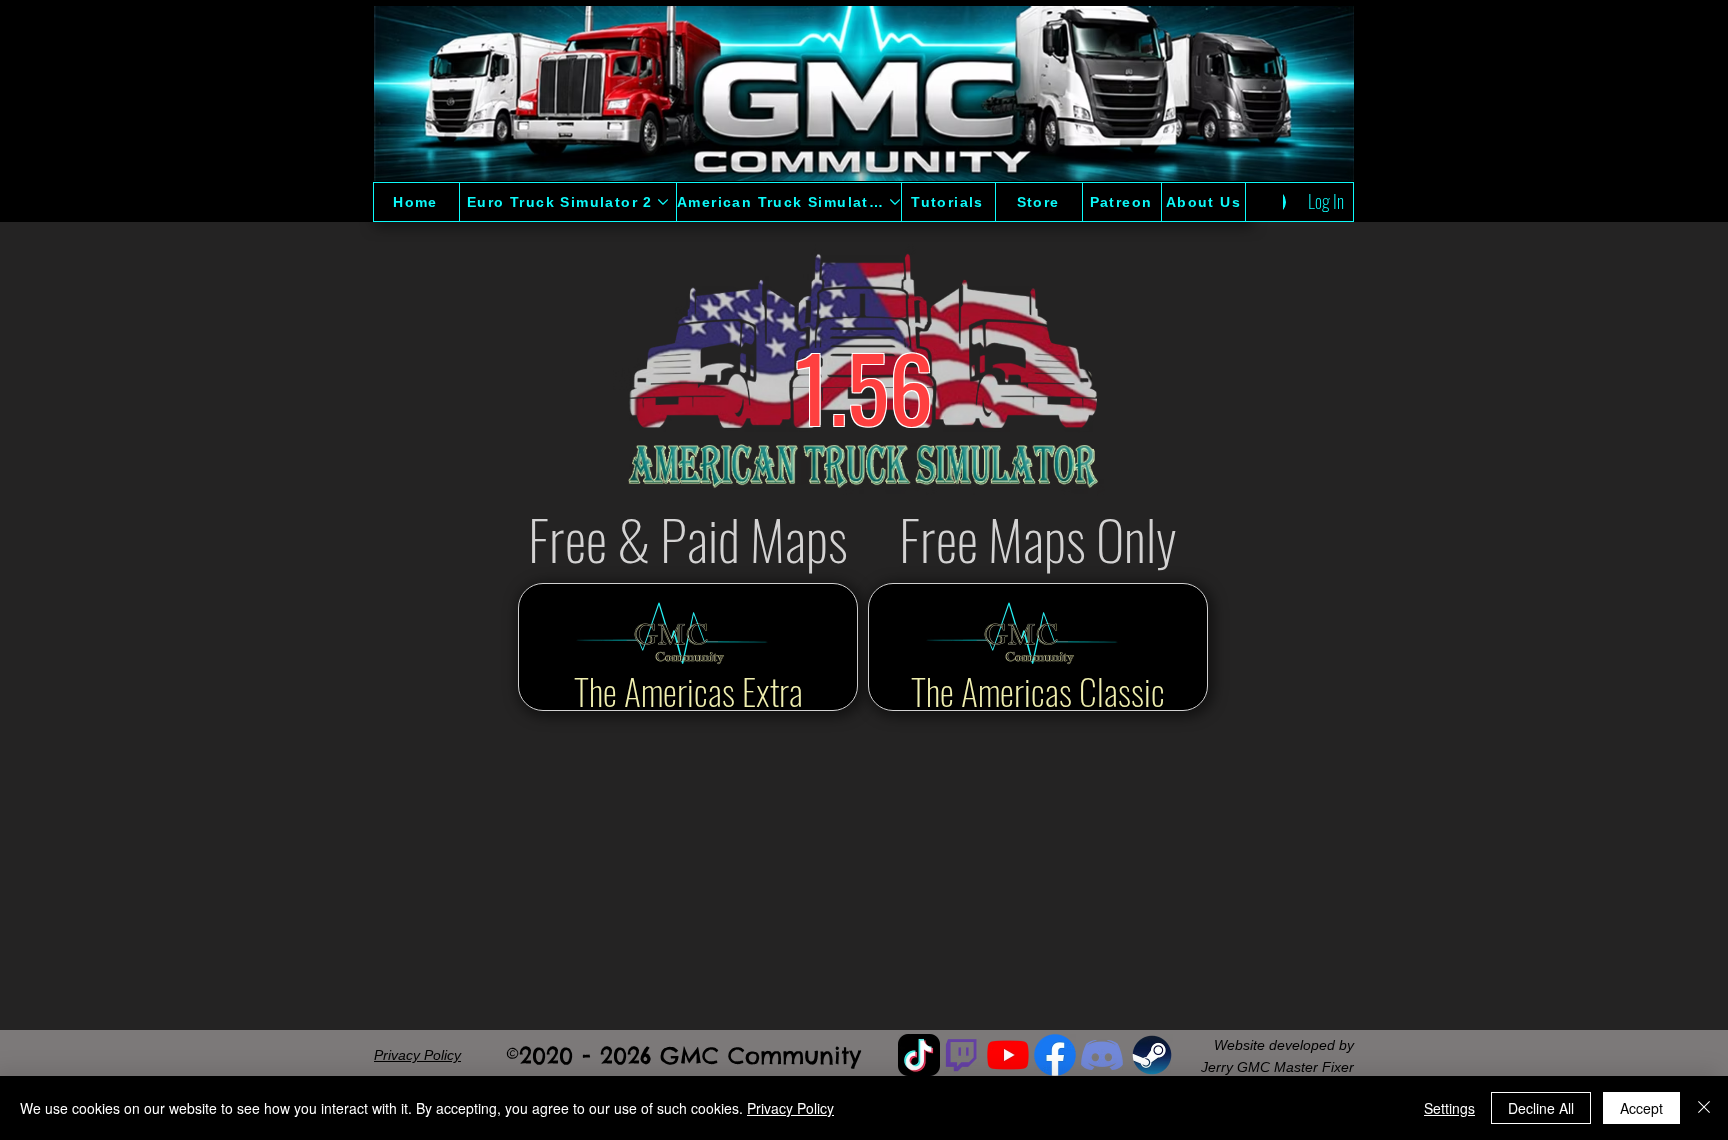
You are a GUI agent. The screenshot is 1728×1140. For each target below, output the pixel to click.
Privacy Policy (790, 1108)
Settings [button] (1449, 1108)
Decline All (1541, 1108)
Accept (1641, 1108)
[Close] (1704, 1108)
